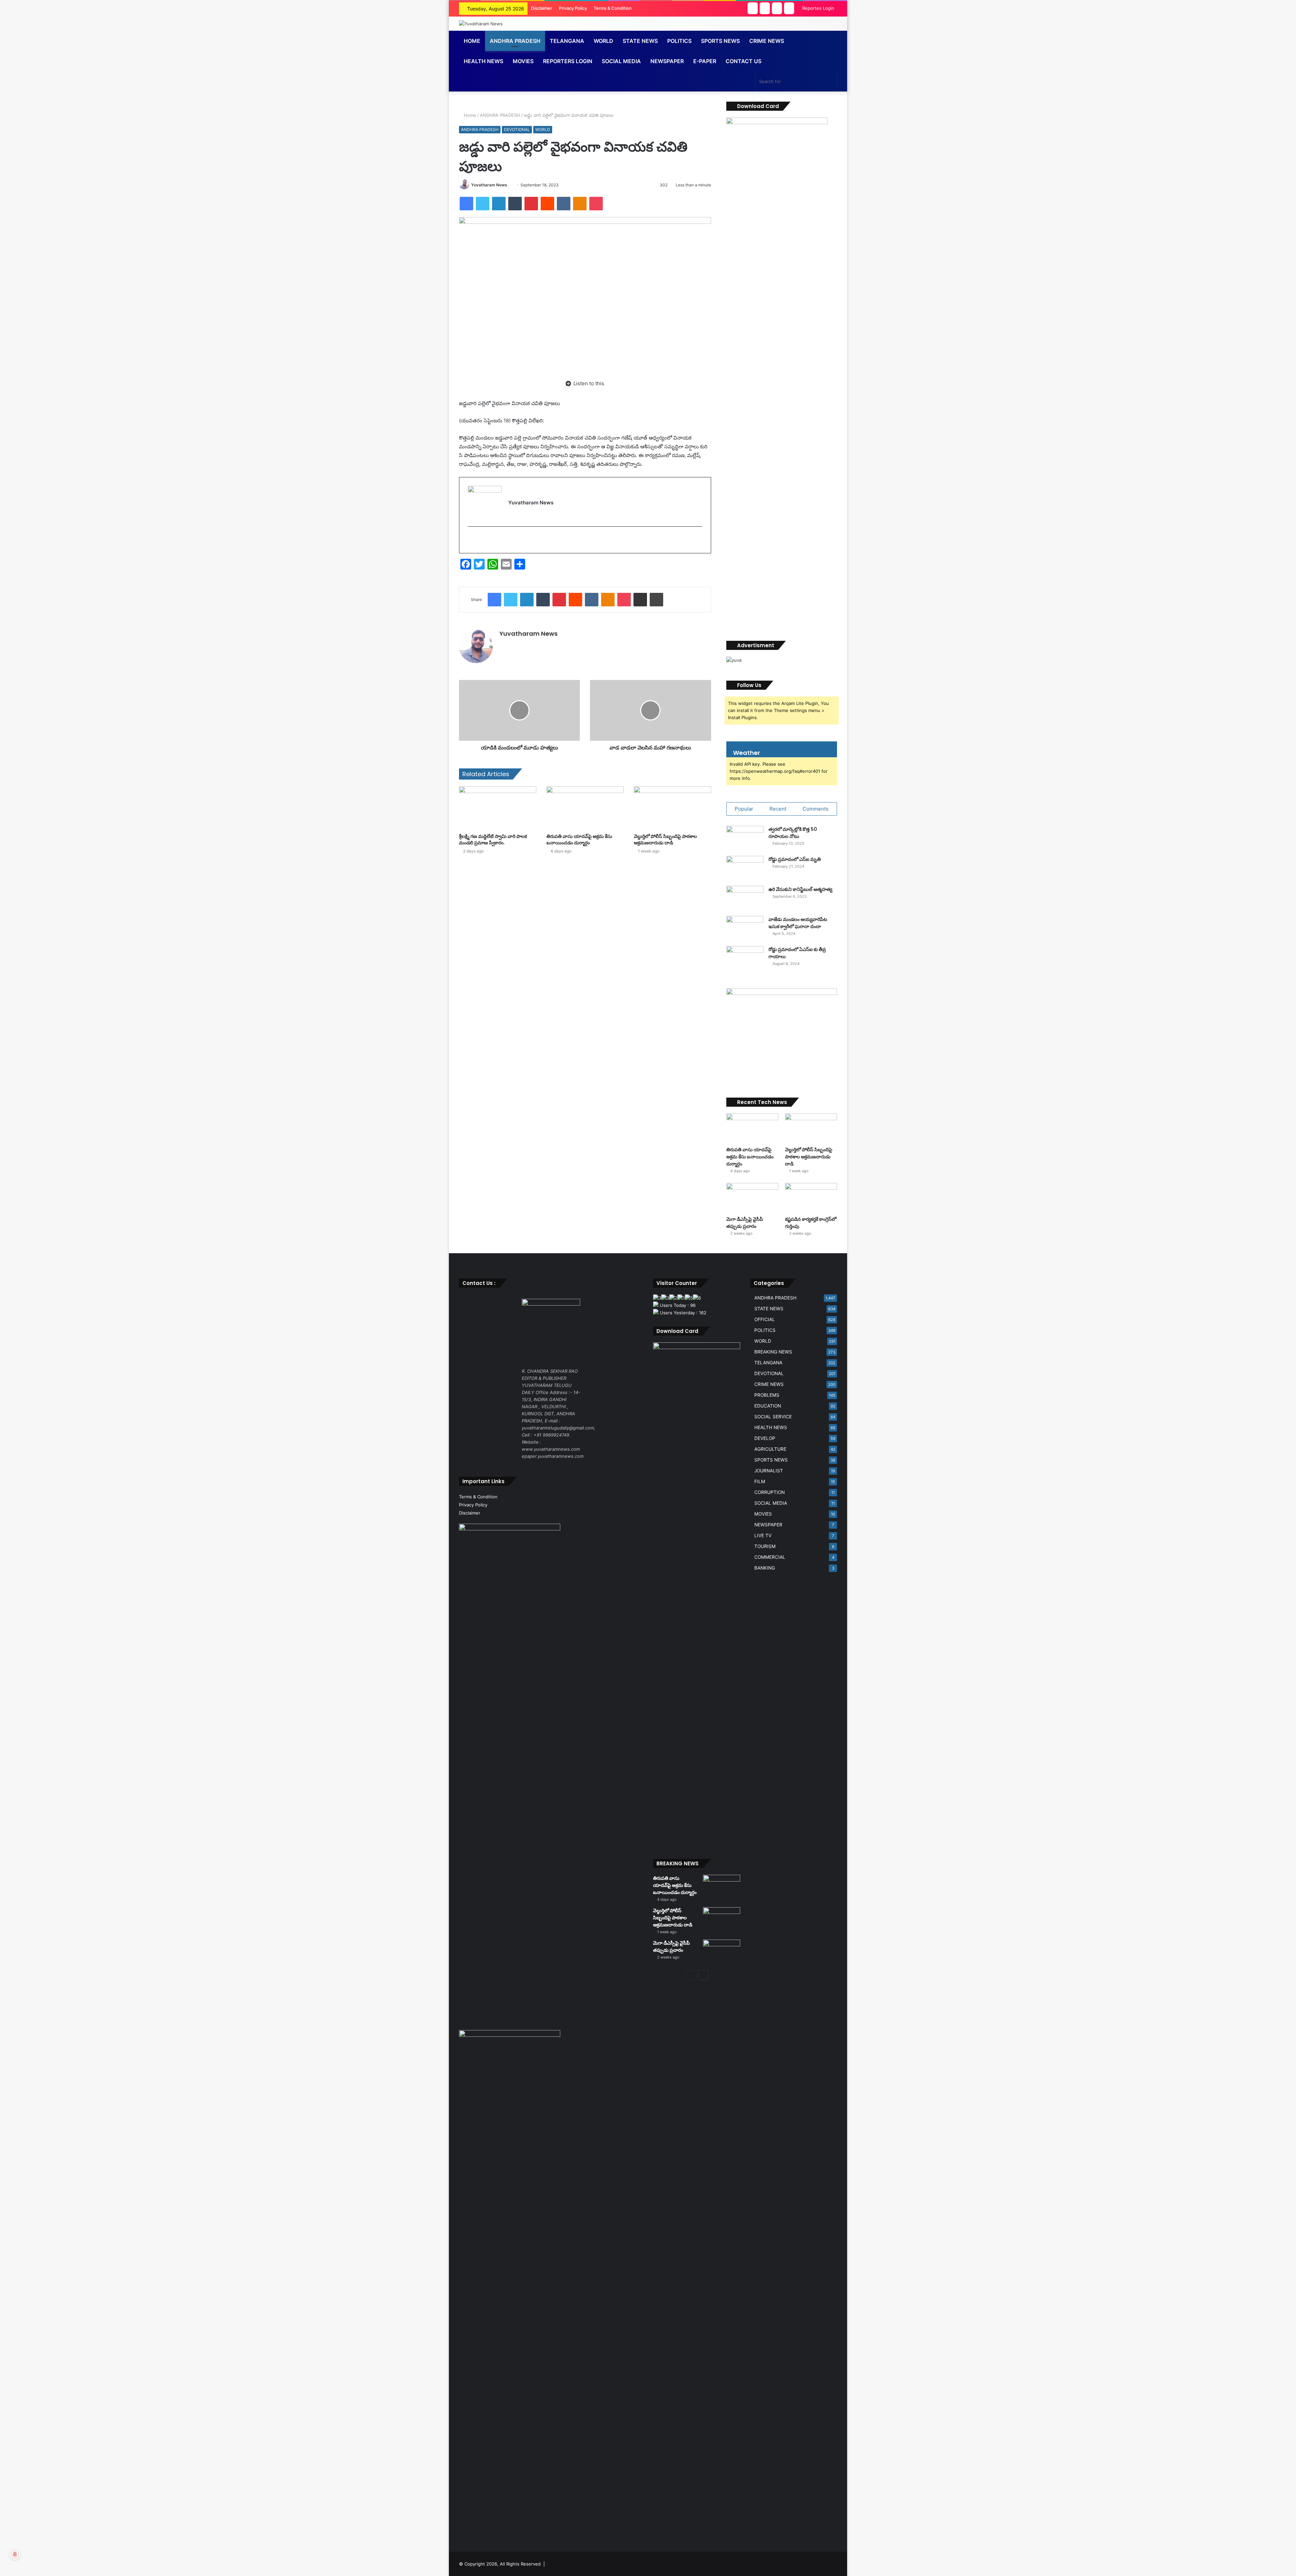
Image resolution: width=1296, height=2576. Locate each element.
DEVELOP (765, 1438)
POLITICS (765, 1330)
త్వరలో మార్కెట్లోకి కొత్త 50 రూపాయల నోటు (793, 833)
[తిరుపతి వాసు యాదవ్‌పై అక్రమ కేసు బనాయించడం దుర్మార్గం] (585, 808)
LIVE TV (763, 1535)
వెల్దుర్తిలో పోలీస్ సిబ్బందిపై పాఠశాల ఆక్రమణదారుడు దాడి (665, 839)
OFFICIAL (765, 1319)
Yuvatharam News (489, 185)
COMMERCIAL (770, 1557)
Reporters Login (568, 61)
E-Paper (705, 61)
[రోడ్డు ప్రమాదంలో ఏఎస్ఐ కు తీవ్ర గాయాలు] (745, 959)
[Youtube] (481, 540)
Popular (744, 809)
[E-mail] (472, 540)
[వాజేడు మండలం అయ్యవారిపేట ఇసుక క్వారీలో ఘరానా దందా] (745, 929)
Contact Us (744, 61)
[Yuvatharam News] (481, 24)
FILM (760, 1481)
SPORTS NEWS (771, 1460)
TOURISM (765, 1546)
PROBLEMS (767, 1395)
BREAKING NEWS (773, 1352)
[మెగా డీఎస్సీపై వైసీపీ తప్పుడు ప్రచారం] (752, 1198)
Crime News (767, 41)
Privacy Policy (573, 8)
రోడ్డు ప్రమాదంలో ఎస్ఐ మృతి (795, 859)
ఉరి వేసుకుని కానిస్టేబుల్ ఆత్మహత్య (800, 889)
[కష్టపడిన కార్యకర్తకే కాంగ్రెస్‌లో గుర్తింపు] (811, 1198)
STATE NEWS (769, 1309)
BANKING (765, 1568)
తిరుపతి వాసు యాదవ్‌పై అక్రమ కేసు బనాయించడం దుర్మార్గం (579, 839)
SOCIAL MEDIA (621, 61)
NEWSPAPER (667, 61)
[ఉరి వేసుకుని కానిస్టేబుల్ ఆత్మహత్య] (745, 899)
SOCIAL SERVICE (773, 1417)
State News (640, 41)
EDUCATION (768, 1406)
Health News (483, 61)
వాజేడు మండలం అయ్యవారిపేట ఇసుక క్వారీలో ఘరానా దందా (798, 923)
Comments (816, 809)
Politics (679, 41)
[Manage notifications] (15, 2554)
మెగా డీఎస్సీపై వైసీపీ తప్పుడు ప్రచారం (745, 1223)
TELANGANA (567, 41)
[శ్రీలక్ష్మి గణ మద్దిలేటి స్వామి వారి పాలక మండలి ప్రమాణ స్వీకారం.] (498, 808)
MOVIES (763, 1514)
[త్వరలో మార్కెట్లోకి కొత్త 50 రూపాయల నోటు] (745, 838)
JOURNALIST (769, 1471)
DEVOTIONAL (517, 129)
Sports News (720, 41)
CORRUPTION (769, 1492)
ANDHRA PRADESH (515, 41)
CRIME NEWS (769, 1384)
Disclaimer (542, 8)
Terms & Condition (613, 8)
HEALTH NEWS (771, 1427)
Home (472, 41)
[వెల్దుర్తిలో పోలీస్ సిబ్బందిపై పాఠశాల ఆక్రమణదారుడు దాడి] (672, 808)
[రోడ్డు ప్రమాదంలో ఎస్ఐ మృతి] (745, 869)
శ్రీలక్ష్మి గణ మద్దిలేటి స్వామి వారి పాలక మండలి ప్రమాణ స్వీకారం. (493, 839)
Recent (778, 809)
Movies (523, 61)
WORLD (603, 41)
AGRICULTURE (770, 1449)
